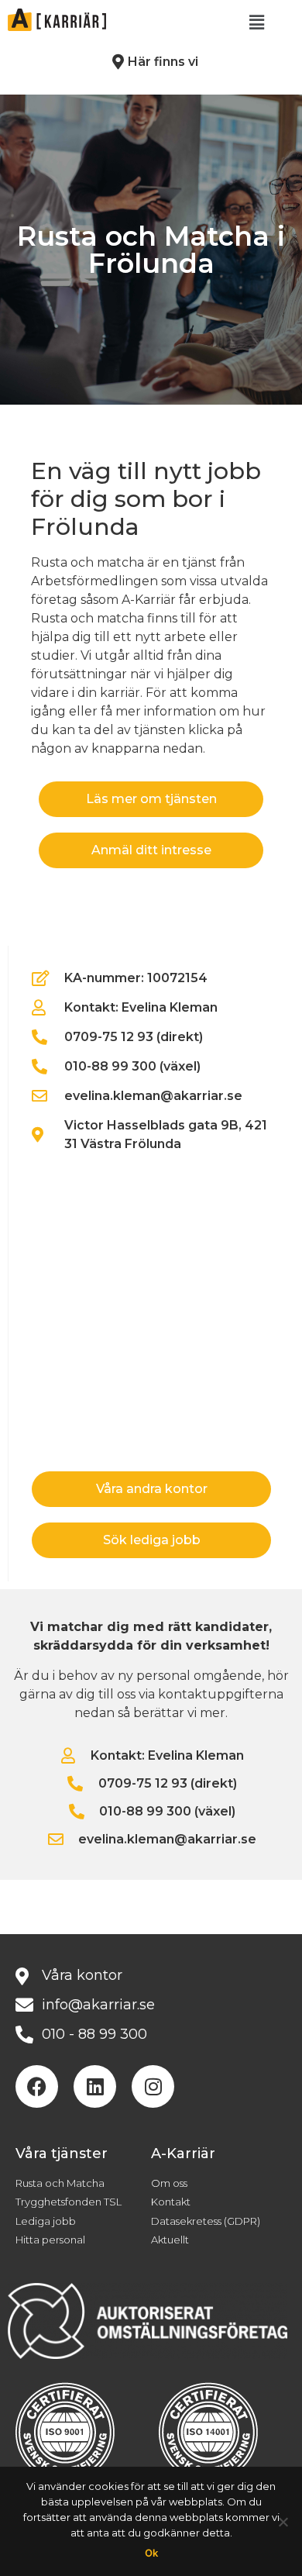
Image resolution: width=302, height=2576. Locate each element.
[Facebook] (37, 2086)
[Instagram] (153, 2086)
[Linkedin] (95, 2086)
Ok (151, 2553)
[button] (256, 22)
